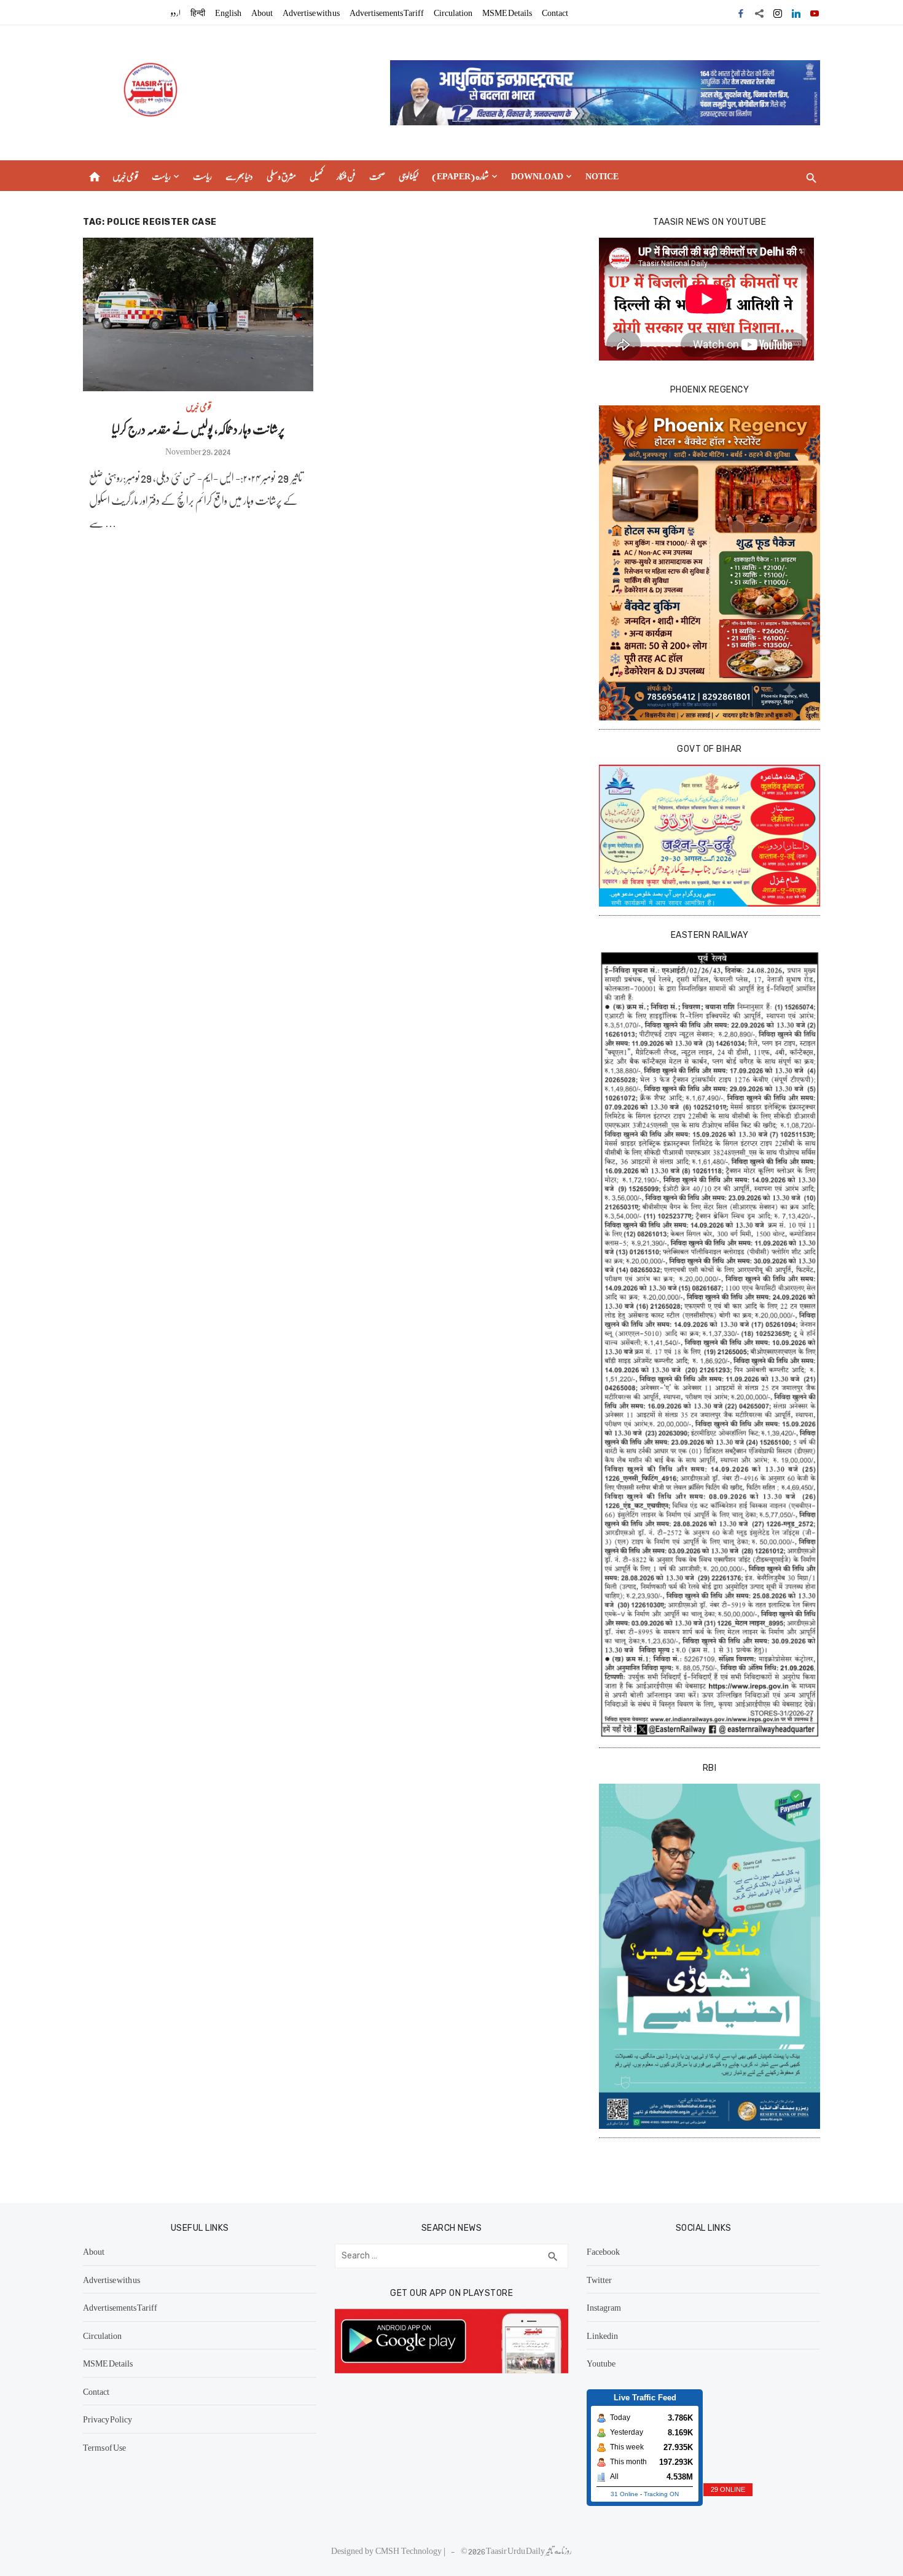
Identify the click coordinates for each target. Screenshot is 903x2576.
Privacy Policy (107, 2419)
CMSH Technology (409, 2550)
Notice (602, 176)
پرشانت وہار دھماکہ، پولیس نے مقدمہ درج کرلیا (198, 428)
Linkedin (602, 2335)
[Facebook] (741, 12)
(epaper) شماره (460, 176)
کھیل (316, 176)
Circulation (453, 12)
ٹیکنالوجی (408, 176)
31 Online (624, 2494)
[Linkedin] (796, 12)
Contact (555, 12)
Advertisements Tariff (387, 12)
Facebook (603, 2251)
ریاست (161, 176)
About (262, 12)
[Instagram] (778, 12)
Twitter (599, 2279)
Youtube (601, 2363)
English (228, 12)
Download (537, 176)
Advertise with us (311, 12)
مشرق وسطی (281, 176)
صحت (377, 176)
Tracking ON (661, 2494)
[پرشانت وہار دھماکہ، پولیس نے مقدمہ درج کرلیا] (198, 314)
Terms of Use (104, 2447)
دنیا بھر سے (239, 176)
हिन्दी (198, 12)
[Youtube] (815, 12)
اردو (176, 12)
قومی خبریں (125, 176)
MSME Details (507, 12)
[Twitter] (759, 12)
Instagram (604, 2307)
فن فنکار (346, 176)
